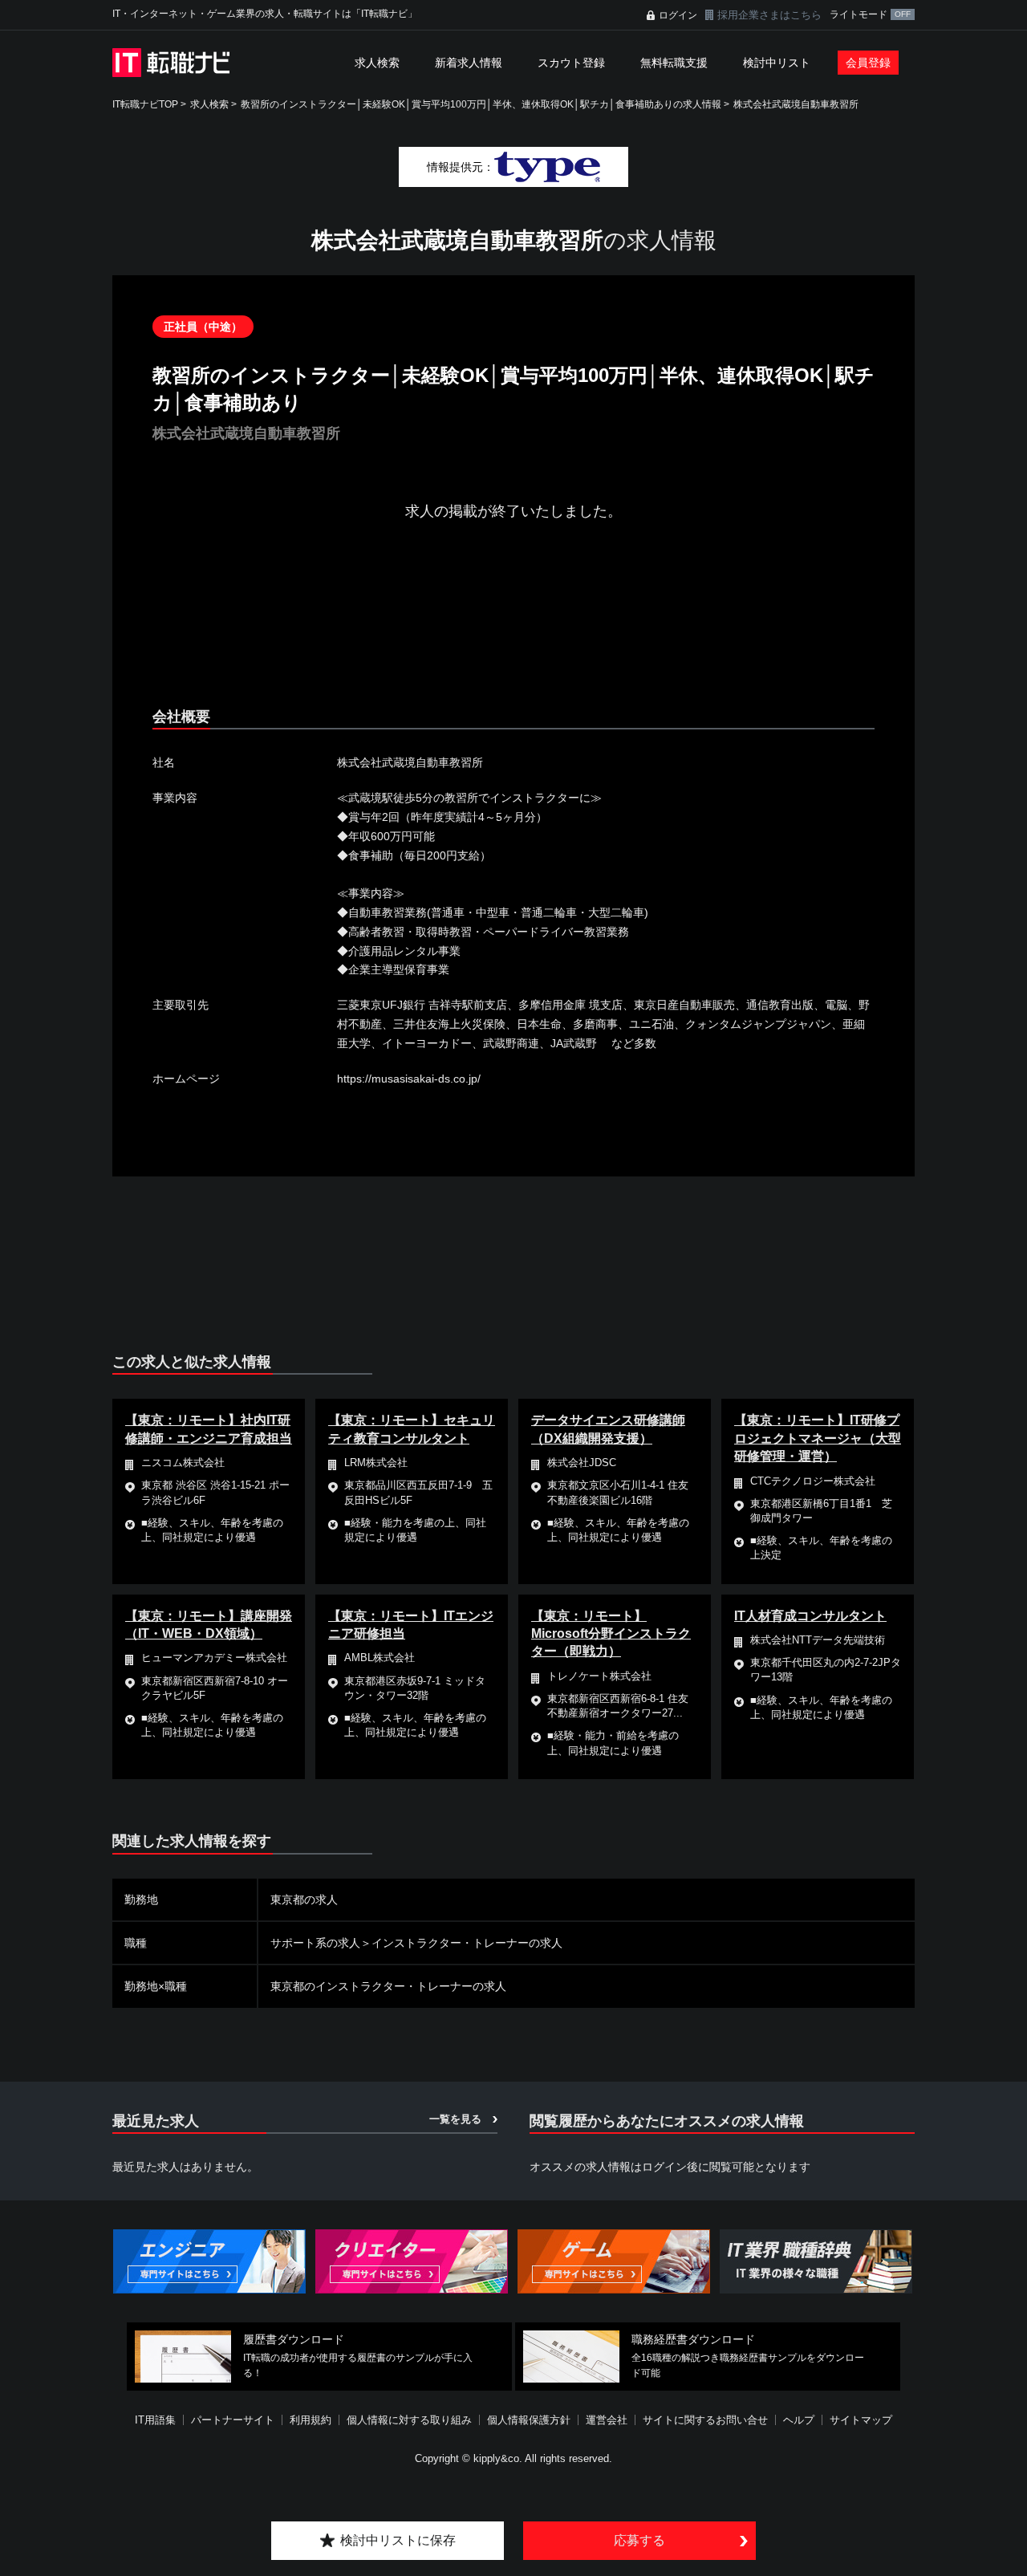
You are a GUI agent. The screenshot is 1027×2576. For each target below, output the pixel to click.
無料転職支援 (674, 63)
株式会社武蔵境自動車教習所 (796, 104)
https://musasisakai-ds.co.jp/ (409, 1079)
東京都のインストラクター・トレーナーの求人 (388, 1986)
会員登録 (868, 63)
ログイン (678, 15)
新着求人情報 (469, 63)
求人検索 (377, 63)
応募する (639, 2540)
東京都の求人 (304, 1899)
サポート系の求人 (315, 1943)
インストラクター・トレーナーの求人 (467, 1943)
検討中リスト (777, 63)
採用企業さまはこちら (769, 15)
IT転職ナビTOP (145, 104)
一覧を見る (455, 2119)
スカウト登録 (571, 63)
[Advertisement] (513, 628)
